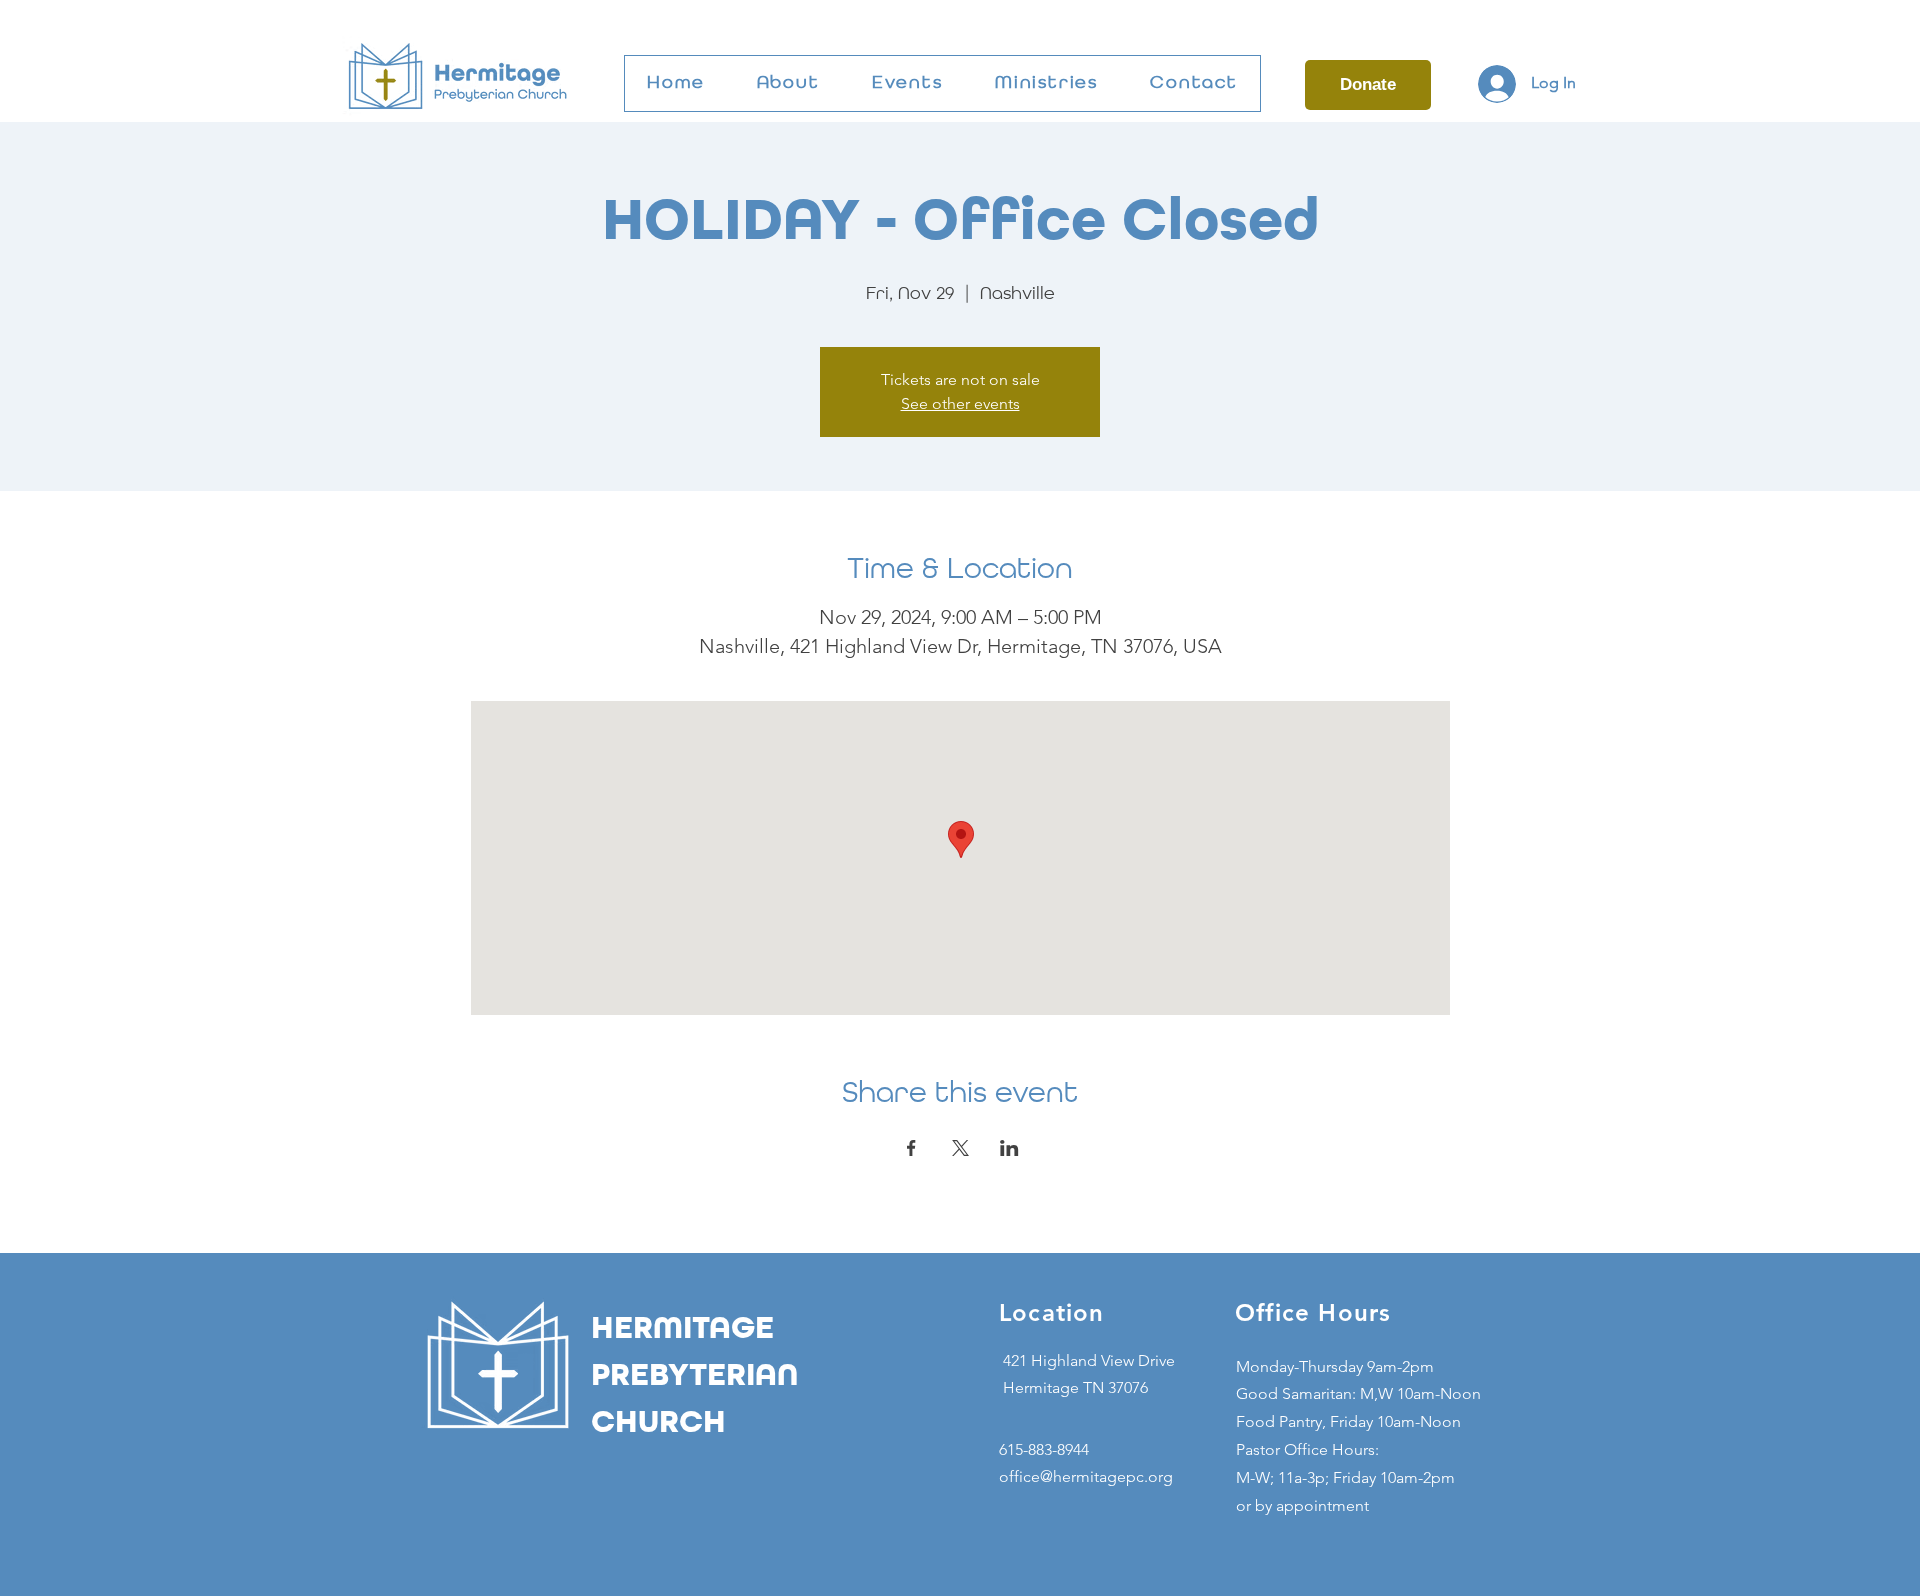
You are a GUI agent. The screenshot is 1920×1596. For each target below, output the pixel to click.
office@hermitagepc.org (1086, 1476)
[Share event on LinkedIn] (1009, 1148)
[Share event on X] (960, 1148)
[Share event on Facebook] (911, 1148)
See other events (960, 403)
